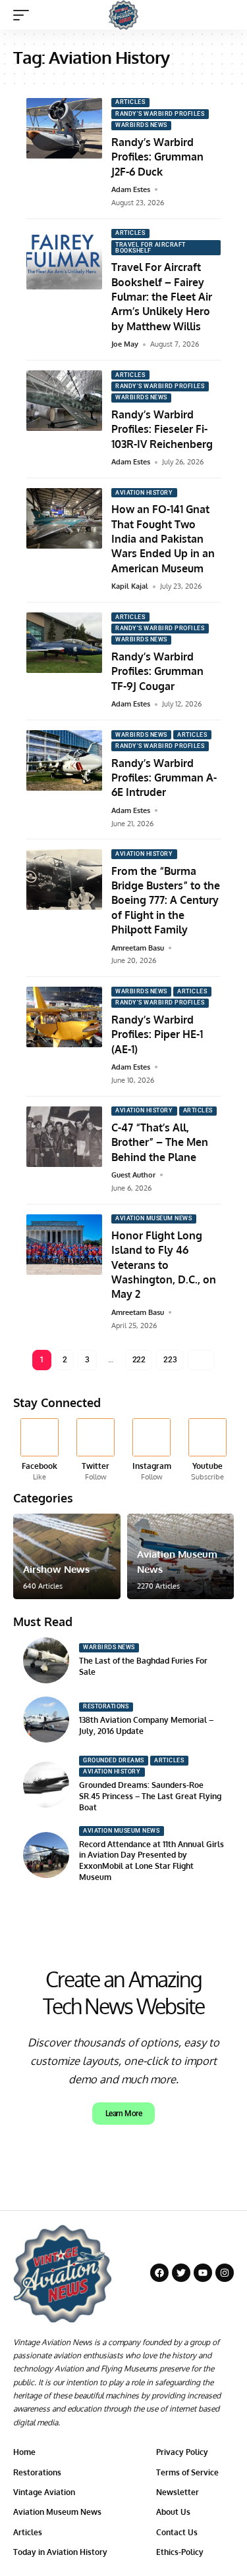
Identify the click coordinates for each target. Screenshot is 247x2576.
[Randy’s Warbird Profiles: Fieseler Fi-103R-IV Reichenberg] (64, 401)
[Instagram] (151, 1450)
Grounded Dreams (114, 1760)
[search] (224, 15)
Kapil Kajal (130, 586)
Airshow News (56, 1569)
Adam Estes (131, 189)
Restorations (106, 1706)
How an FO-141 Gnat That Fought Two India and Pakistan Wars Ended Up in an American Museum (163, 539)
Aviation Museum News (153, 1218)
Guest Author (133, 1175)
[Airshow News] (67, 1556)
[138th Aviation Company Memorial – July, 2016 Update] (46, 1720)
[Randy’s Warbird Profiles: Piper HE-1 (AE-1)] (64, 1017)
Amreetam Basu (138, 948)
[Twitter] (96, 1450)
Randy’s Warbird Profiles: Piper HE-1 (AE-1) (157, 1034)
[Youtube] (207, 1450)
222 (139, 1360)
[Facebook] (40, 1450)
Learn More (124, 2114)
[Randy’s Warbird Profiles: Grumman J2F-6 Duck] (64, 128)
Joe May (125, 344)
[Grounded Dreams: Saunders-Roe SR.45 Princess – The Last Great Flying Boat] (46, 1785)
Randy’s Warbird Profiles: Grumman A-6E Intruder (164, 778)
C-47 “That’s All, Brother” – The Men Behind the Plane (160, 1142)
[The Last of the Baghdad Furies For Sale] (46, 1660)
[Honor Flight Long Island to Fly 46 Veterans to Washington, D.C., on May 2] (64, 1245)
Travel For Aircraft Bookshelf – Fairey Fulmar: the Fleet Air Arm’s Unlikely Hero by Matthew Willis (162, 297)
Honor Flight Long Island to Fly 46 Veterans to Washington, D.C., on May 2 (164, 1265)
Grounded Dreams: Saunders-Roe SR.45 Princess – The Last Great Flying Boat (150, 1796)
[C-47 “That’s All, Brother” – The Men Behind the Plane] (64, 1137)
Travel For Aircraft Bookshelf (151, 248)
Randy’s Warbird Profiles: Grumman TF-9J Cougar (157, 671)
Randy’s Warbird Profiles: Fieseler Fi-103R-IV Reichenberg (162, 429)
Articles (130, 102)
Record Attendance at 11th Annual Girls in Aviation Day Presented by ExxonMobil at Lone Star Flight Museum (151, 1861)
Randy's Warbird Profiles (160, 114)
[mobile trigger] (24, 15)
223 (170, 1360)
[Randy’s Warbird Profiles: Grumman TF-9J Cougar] (64, 643)
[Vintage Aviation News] (123, 15)
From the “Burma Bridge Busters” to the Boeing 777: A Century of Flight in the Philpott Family (166, 901)
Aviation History (144, 493)
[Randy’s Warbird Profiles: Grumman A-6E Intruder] (64, 760)
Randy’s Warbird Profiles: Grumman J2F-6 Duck (157, 157)
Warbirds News (141, 125)
